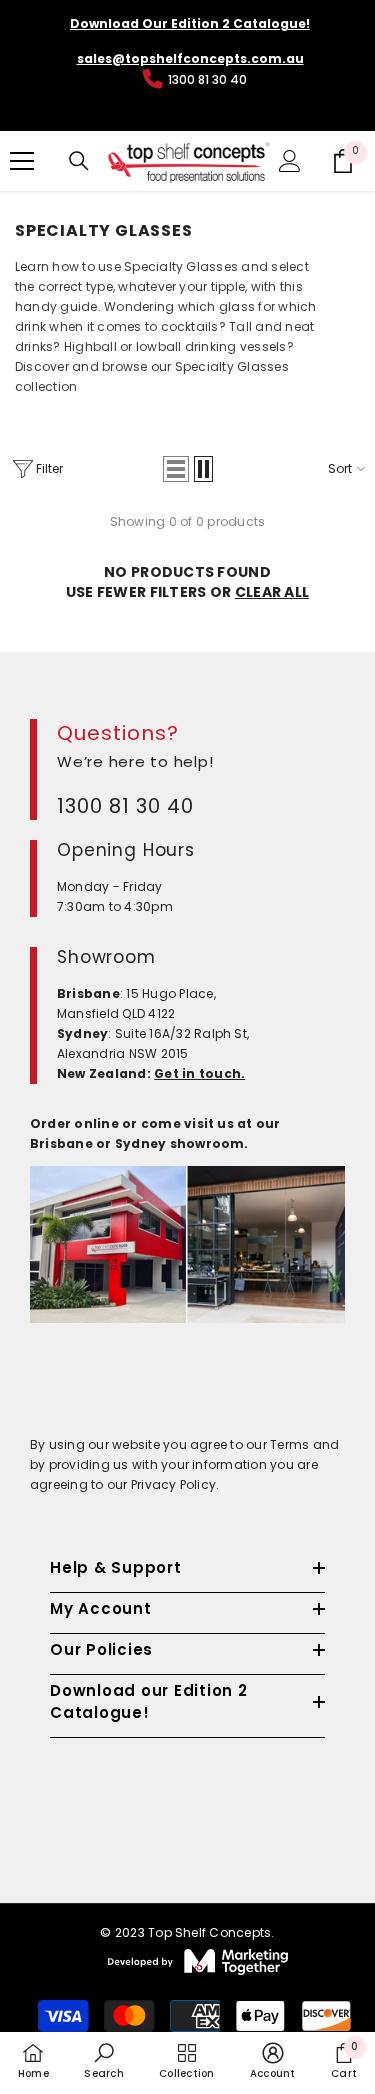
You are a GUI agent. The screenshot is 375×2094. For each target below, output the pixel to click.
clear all (272, 592)
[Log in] (290, 161)
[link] (103, 2061)
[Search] (79, 161)
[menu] (22, 161)
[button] (176, 469)
